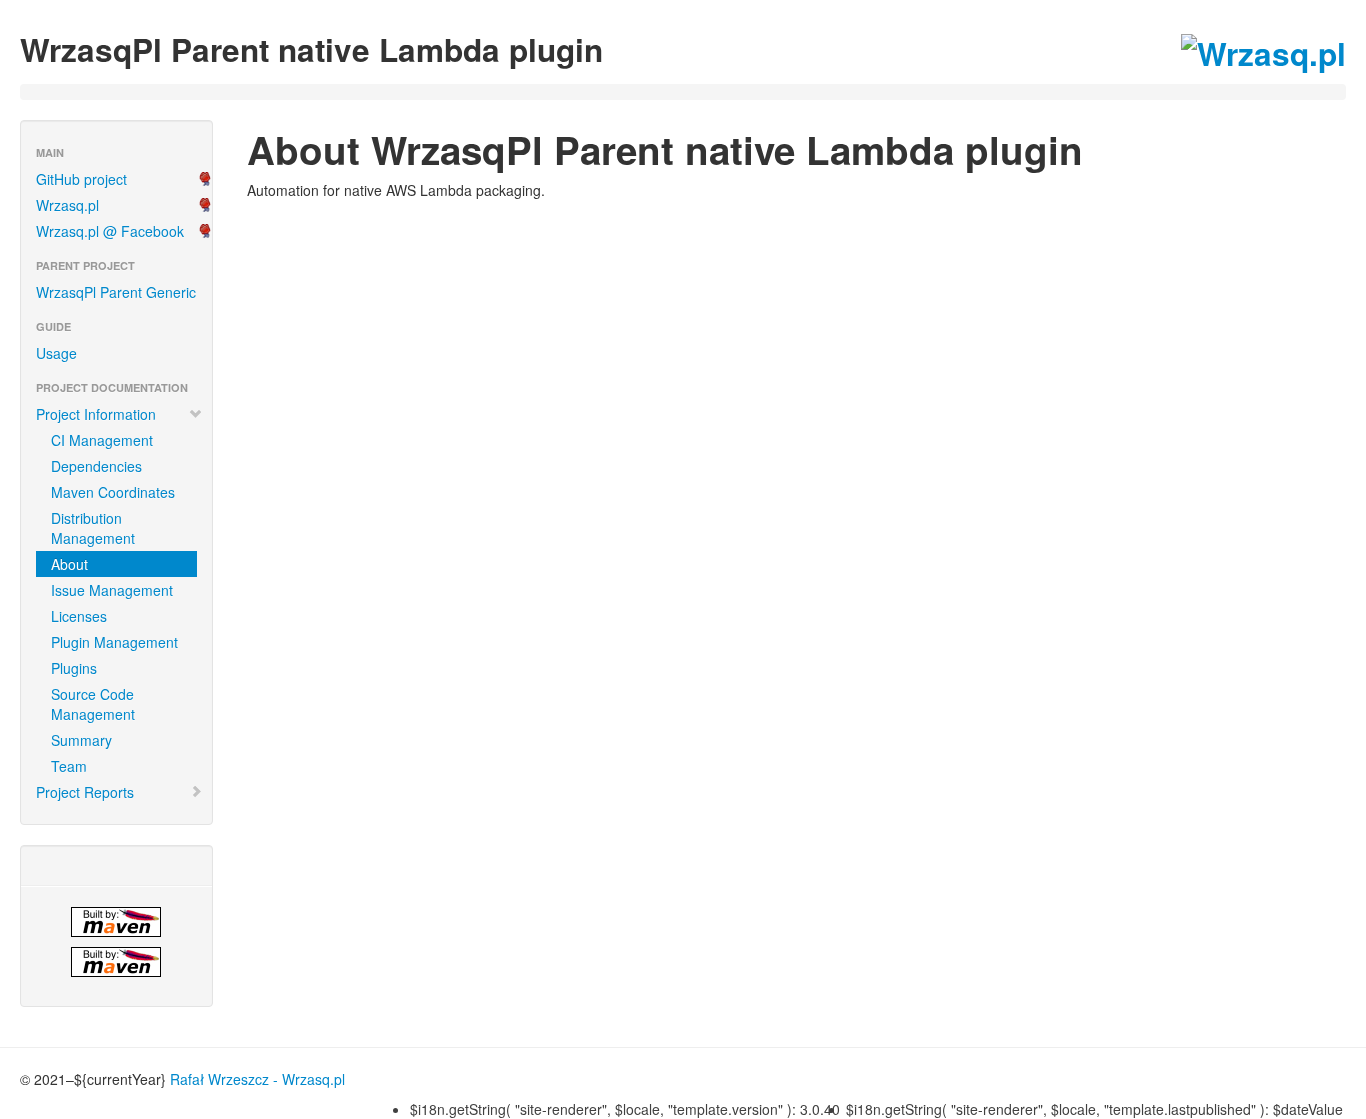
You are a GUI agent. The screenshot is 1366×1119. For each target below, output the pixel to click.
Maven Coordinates (113, 492)
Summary (81, 740)
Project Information (96, 414)
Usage (56, 353)
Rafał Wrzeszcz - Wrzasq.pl (257, 1079)
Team (69, 766)
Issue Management (112, 590)
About (69, 564)
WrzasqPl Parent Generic (116, 292)
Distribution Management (93, 528)
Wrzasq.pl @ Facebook (110, 231)
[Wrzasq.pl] (116, 962)
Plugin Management (114, 642)
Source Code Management (93, 704)
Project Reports (85, 792)
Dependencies (96, 466)
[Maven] (116, 922)
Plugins (74, 668)
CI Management (102, 440)
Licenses (79, 616)
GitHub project (81, 179)
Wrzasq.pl (67, 205)
